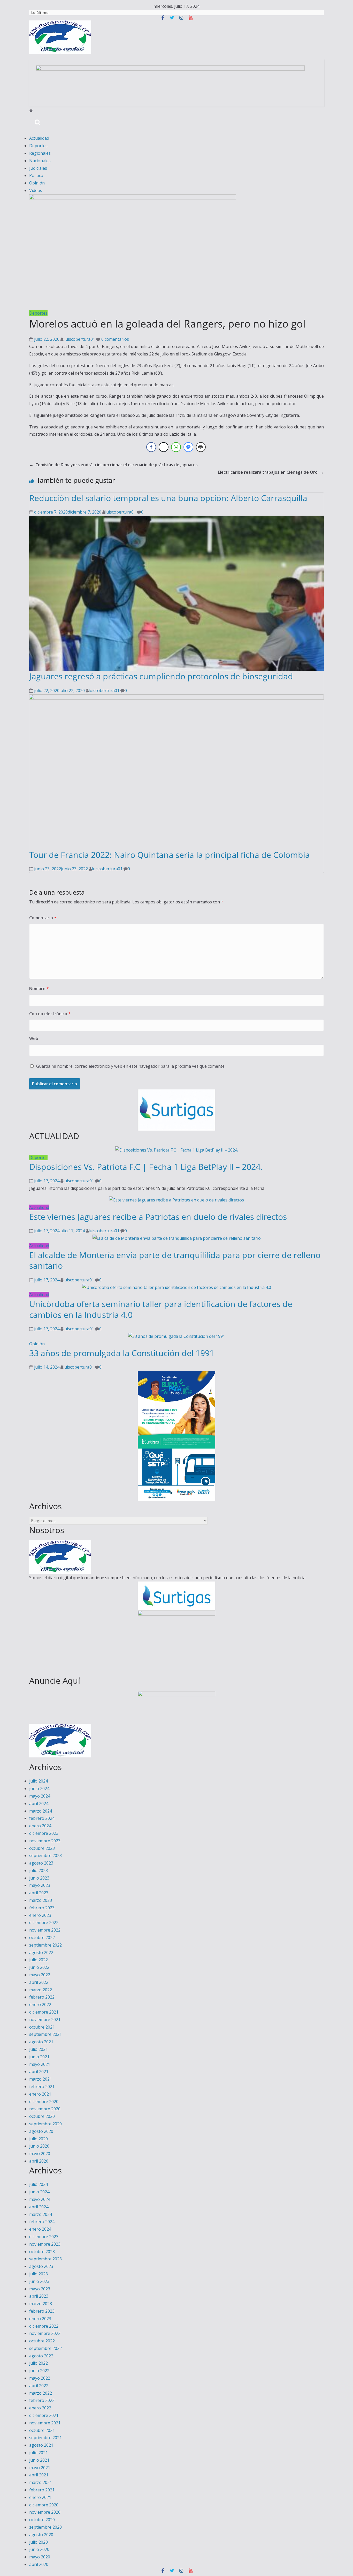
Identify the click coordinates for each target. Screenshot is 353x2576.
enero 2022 (40, 2005)
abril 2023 (39, 1893)
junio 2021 (39, 2057)
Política (36, 175)
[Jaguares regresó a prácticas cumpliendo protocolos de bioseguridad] (177, 519)
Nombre (39, 989)
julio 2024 (39, 1781)
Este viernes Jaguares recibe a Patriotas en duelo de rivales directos (158, 1217)
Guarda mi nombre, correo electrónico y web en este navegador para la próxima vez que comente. (131, 1066)
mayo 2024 (40, 1796)
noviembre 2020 (45, 2109)
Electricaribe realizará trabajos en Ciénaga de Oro (271, 472)
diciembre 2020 (44, 2102)
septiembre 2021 (45, 2034)
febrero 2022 (42, 1997)
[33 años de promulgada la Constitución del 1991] (177, 1336)
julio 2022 (39, 1960)
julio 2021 (39, 2049)
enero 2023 (40, 1915)
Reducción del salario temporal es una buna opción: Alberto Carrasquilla (168, 498)
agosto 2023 (41, 1863)
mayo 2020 (40, 2154)
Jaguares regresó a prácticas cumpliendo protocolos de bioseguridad (161, 676)
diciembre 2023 (44, 1833)
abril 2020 (39, 2161)
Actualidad (39, 138)
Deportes (38, 146)
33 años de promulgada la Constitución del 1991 (122, 1353)
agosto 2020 (41, 2131)
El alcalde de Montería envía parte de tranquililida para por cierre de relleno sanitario (175, 1260)
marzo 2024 (41, 1811)
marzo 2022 (41, 1990)
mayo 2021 (40, 2064)
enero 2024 (40, 1826)
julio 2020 (39, 2139)
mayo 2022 (40, 1975)
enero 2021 (40, 2094)
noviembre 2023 (45, 1841)
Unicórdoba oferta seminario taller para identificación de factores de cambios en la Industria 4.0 (161, 1309)
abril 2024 (39, 1803)
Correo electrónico (50, 1014)
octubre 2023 (42, 1848)
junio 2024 (39, 1788)
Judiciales (38, 168)
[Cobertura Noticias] (31, 110)
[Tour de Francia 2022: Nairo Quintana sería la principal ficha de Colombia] (177, 698)
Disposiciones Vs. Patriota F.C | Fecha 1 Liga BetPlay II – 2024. (146, 1167)
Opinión (37, 183)
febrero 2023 (42, 1908)
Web (34, 1038)
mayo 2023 (40, 1885)
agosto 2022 (41, 1953)
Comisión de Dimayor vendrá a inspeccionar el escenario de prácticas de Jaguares (113, 465)
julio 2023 (39, 1870)
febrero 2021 (42, 2087)
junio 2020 (39, 2146)
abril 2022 (39, 1982)
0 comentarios (115, 339)
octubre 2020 (42, 2116)
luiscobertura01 (80, 339)
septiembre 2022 (45, 1945)
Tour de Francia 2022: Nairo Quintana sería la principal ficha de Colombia (170, 855)
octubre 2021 (42, 2027)
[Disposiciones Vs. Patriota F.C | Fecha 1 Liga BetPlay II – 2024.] (177, 1150)
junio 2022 (39, 1967)
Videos (36, 190)
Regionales (40, 153)
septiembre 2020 (45, 2124)
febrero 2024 (42, 1818)
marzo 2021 (41, 2079)
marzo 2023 (41, 1900)
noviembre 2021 (45, 2020)
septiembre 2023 (45, 1855)
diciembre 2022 (44, 1922)
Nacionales (40, 161)
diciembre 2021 (44, 2012)
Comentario (43, 918)
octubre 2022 (42, 1937)
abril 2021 (39, 2072)
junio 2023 (39, 1878)
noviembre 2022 (45, 1930)
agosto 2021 (41, 2042)
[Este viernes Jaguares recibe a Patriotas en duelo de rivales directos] (177, 1200)
